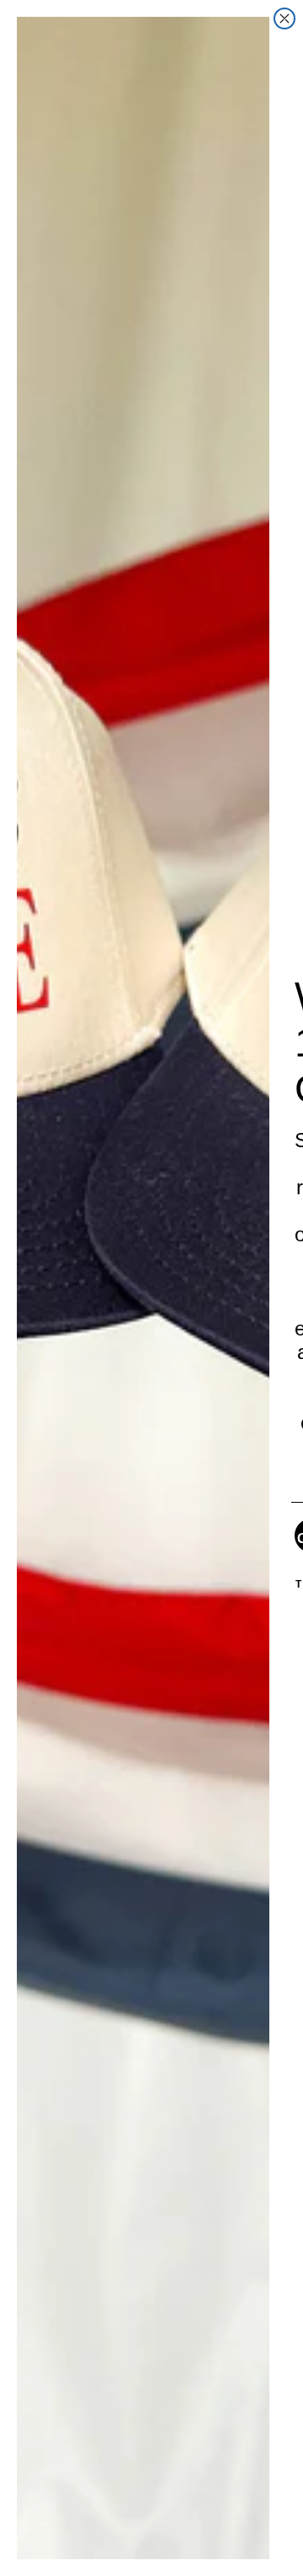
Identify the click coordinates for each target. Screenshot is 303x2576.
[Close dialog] (284, 18)
